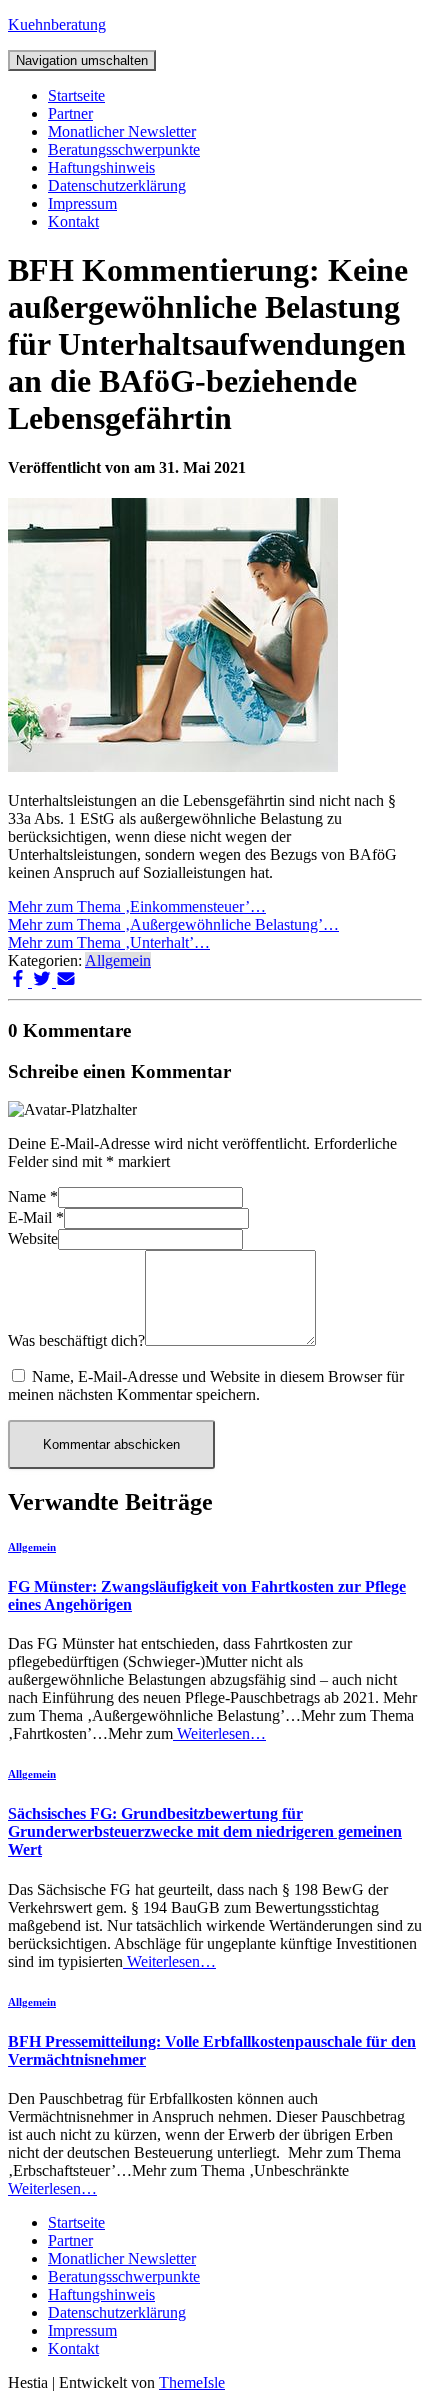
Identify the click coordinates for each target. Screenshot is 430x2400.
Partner (70, 113)
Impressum (82, 203)
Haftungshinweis (101, 167)
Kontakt (73, 221)
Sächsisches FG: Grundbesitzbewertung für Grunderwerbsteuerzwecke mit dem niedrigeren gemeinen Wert (205, 1831)
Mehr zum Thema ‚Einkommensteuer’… (137, 906)
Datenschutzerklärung (117, 185)
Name (33, 1196)
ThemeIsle (192, 2382)
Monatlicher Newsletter (122, 131)
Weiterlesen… (219, 1733)
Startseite (76, 95)
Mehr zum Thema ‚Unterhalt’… (109, 942)
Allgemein (118, 960)
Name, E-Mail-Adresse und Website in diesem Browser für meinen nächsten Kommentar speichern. (206, 1385)
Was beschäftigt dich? (76, 1340)
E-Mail (36, 1217)
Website (33, 1238)
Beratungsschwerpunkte (124, 149)
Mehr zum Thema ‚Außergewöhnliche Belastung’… (173, 924)
